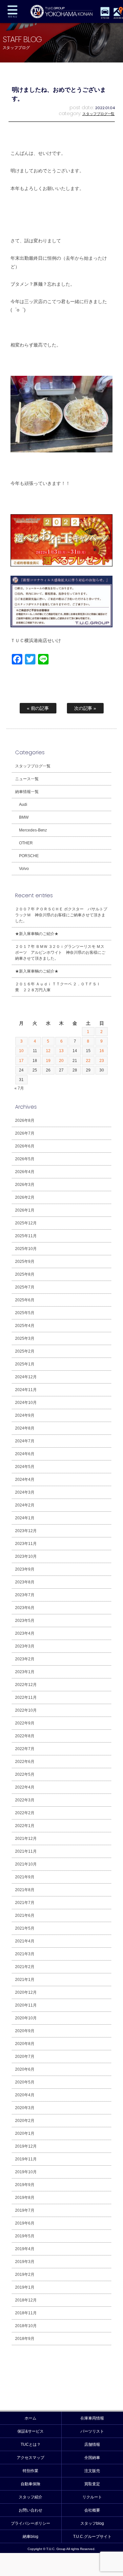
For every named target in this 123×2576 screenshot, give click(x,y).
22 (88, 1061)
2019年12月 (26, 2146)
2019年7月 (25, 2210)
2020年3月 (25, 2108)
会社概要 (92, 2510)
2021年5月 (25, 1928)
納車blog (31, 2537)
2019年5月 (25, 2236)
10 (21, 1051)
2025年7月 (25, 1287)
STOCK (105, 18)
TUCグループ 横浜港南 (61, 12)
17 (21, 1061)
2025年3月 (25, 1338)
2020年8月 (25, 2044)
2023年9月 (25, 1569)
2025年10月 (26, 1249)
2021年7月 (25, 1903)
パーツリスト (92, 2431)
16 (102, 1051)
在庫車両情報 (92, 2418)
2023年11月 (26, 1544)
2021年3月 (25, 1954)
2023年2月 (25, 1659)
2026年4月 (25, 1172)
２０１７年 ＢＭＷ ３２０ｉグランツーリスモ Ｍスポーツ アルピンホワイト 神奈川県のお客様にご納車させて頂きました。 (60, 952)
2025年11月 (26, 1236)
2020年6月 (25, 2069)
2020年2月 (25, 2121)
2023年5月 (25, 1621)
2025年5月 (25, 1313)
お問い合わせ (31, 2510)
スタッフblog (92, 2523)
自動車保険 (31, 2484)
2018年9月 (25, 2339)
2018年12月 (26, 2300)
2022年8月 (25, 1736)
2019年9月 (25, 2185)
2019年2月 (25, 2275)
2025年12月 (26, 1223)
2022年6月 (25, 1762)
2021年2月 (25, 1967)
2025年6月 (25, 1300)
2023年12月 (26, 1531)
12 (48, 1051)
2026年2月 (25, 1197)
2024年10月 (26, 1403)
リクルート (92, 2497)
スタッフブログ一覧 (99, 114)
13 (61, 1051)
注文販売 (92, 2471)
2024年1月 (25, 1518)
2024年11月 (26, 1390)
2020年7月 (25, 2057)
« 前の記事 (38, 708)
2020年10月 (26, 2018)
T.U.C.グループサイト (92, 2537)
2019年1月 (25, 2287)
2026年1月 (25, 1210)
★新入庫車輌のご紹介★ (37, 934)
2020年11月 (26, 2005)
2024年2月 (25, 1505)
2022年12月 (26, 1685)
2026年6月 (25, 1146)
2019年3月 (25, 2262)
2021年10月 (26, 1864)
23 (102, 1061)
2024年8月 (25, 1428)
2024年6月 (25, 1454)
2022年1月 (25, 1826)
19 (48, 1061)
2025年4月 (25, 1326)
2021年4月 (25, 1941)
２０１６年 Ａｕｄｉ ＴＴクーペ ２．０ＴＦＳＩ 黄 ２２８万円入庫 (60, 987)
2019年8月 (25, 2198)
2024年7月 (25, 1441)
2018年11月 (26, 2313)
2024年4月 (25, 1480)
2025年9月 (25, 1262)
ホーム (31, 2418)
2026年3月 (25, 1185)
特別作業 (31, 2471)
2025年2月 (25, 1351)
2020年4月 (25, 2095)
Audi (23, 805)
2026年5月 (25, 1159)
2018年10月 (26, 2326)
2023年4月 (25, 1633)
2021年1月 (25, 1980)
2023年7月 (25, 1595)
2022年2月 (25, 1813)
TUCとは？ (31, 2444)
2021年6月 (25, 1915)
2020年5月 (25, 2082)
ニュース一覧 (27, 779)
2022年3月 (25, 1800)
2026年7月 (25, 1133)
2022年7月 (25, 1749)
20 (61, 1061)
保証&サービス (31, 2431)
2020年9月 (25, 2031)
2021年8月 (25, 1890)
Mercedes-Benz (33, 830)
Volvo (24, 869)
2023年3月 (25, 1646)
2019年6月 (25, 2223)
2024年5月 (25, 1467)
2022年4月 (25, 1787)
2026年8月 (25, 1120)
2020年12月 (26, 1992)
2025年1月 (25, 1364)
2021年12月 (26, 1839)
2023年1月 (25, 1672)
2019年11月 (26, 2159)
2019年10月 (26, 2172)
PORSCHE (29, 856)
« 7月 (19, 1088)
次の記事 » (85, 708)
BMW (24, 817)
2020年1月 (25, 2133)
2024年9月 (25, 1415)
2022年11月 (26, 1697)
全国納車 (92, 2458)
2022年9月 (25, 1723)
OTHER (26, 843)
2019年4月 (25, 2249)
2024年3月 (25, 1492)
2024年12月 (26, 1377)
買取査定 (92, 2484)
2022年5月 (25, 1774)
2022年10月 (26, 1710)
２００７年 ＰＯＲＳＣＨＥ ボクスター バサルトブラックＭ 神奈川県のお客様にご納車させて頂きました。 (61, 915)
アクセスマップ (31, 2458)
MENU (12, 12)
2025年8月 (25, 1274)
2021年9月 (25, 1877)
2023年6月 (25, 1608)
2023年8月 (25, 1582)
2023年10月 (26, 1556)
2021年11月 (26, 1851)
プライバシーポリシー (31, 2523)
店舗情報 (92, 2444)
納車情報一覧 (27, 792)
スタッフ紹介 (31, 2497)
